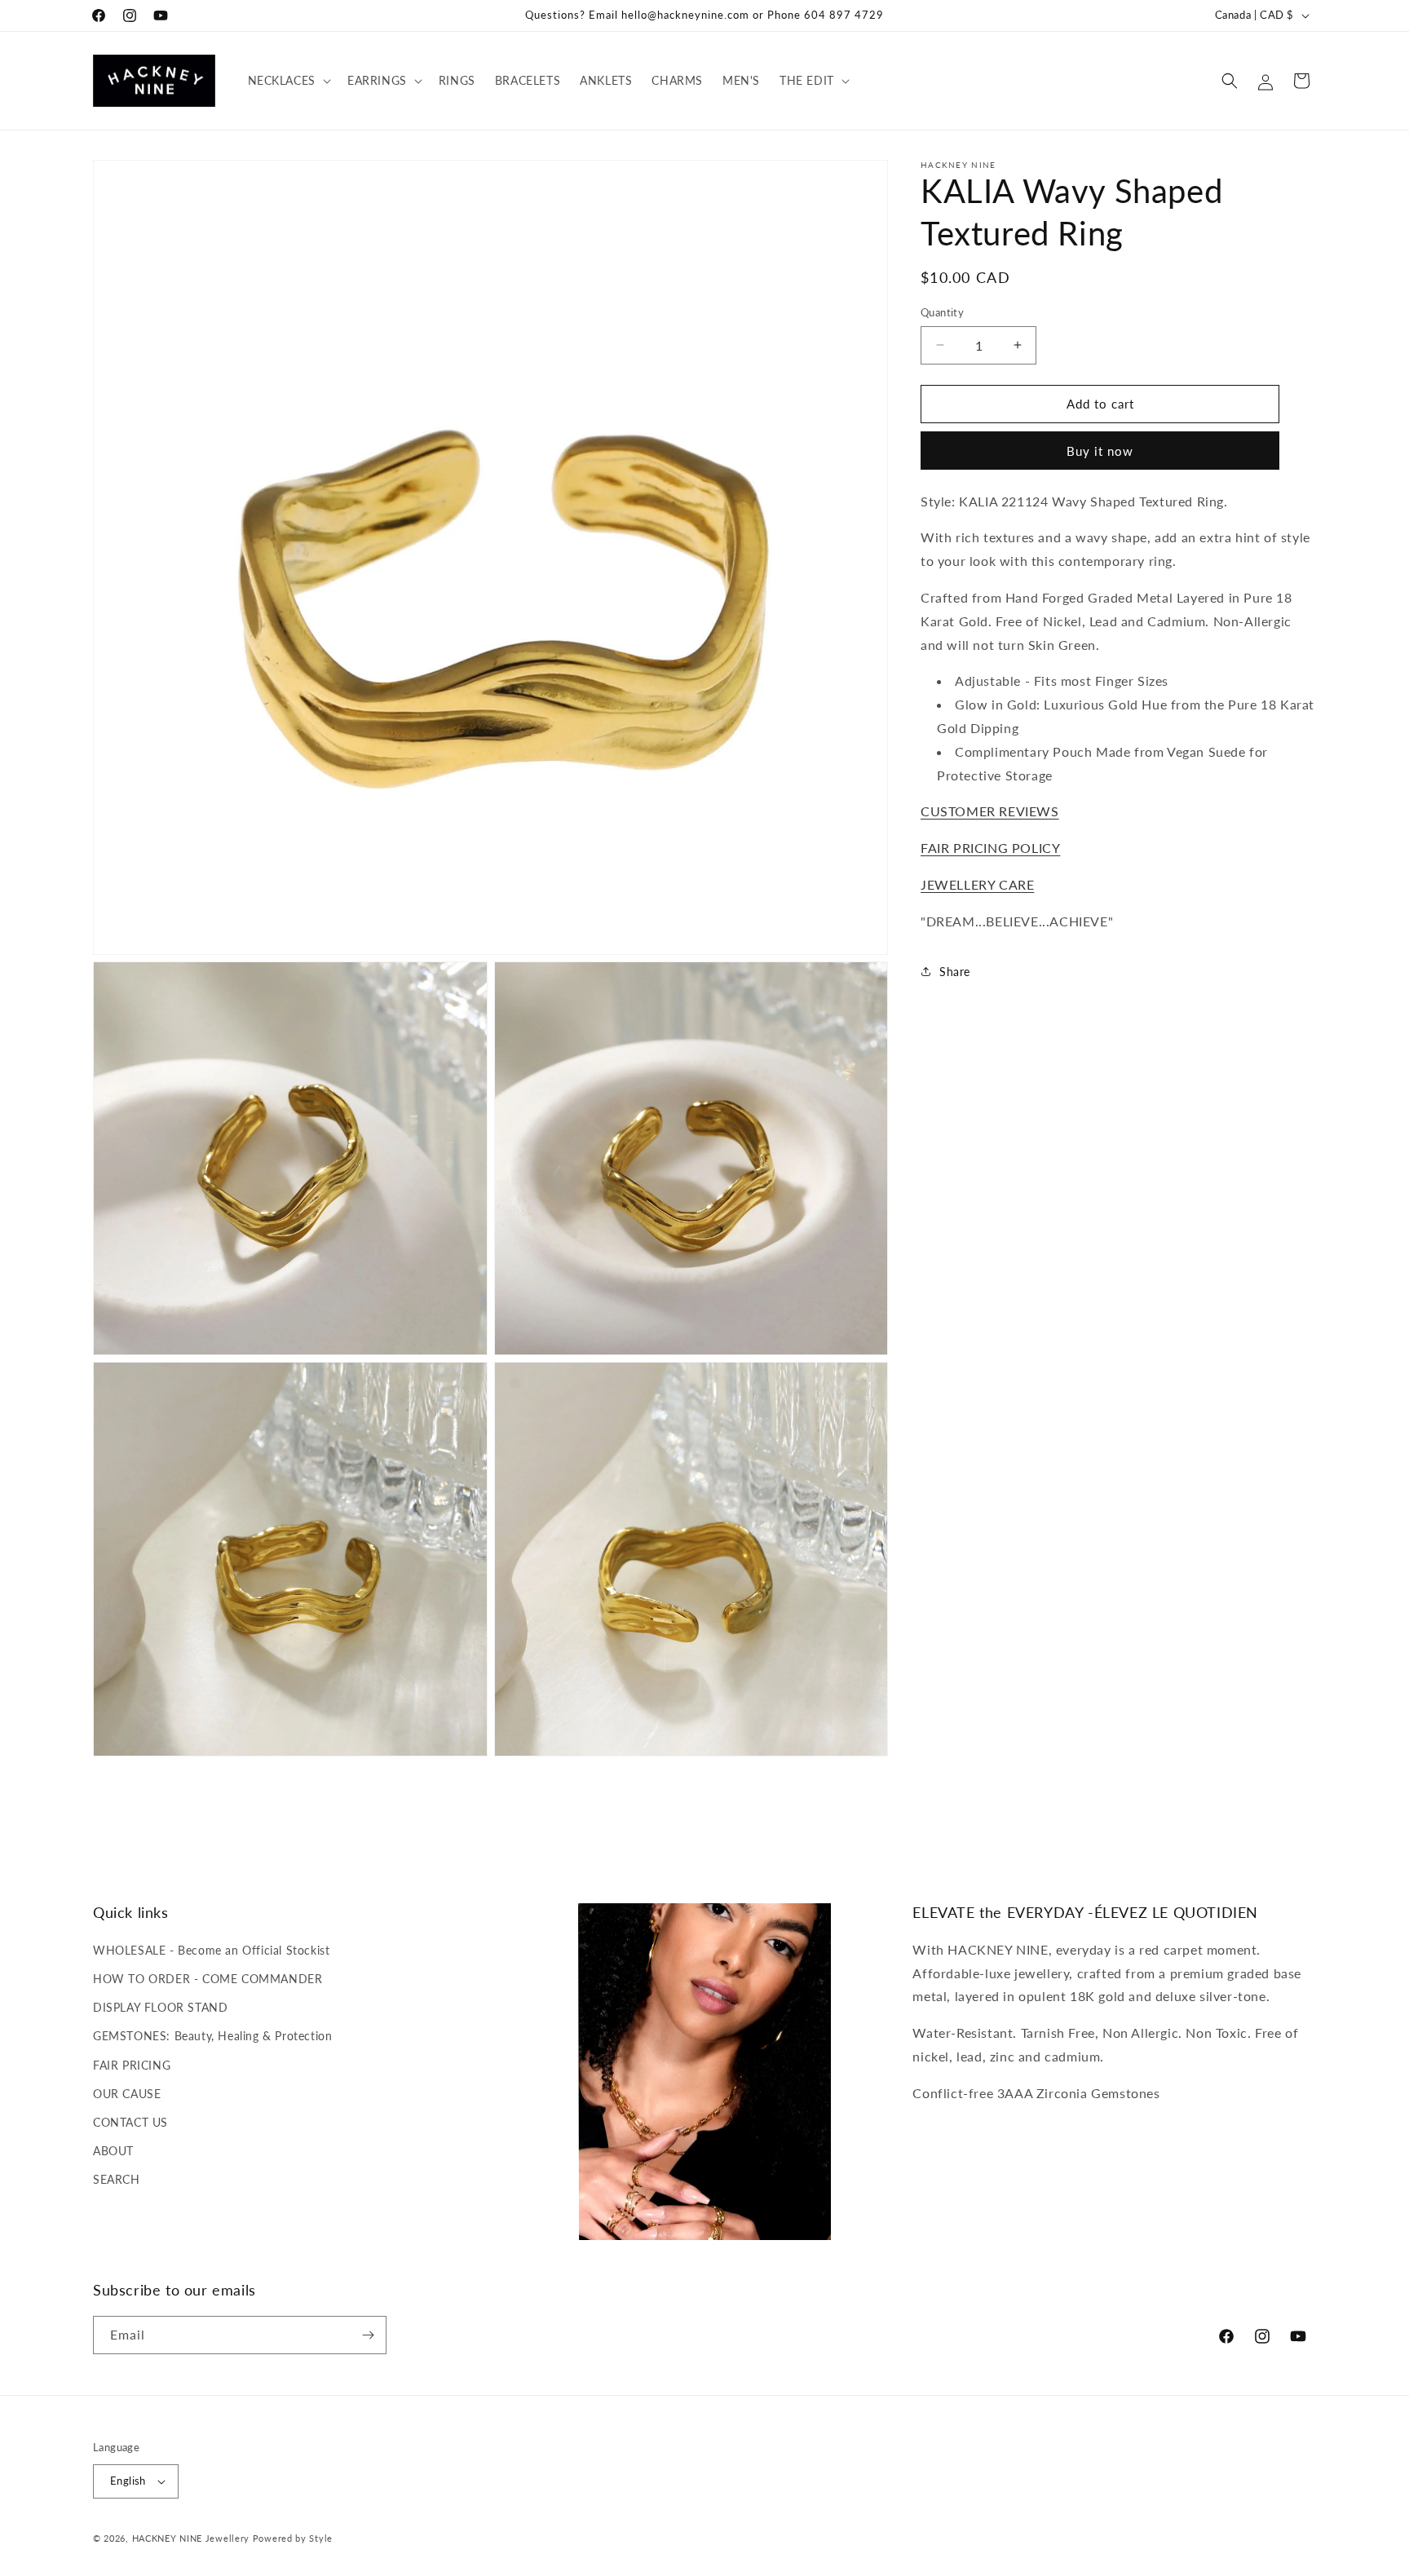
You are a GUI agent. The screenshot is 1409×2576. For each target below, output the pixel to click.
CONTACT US (130, 2122)
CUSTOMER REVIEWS (990, 811)
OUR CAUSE (127, 2094)
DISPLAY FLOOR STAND (160, 2007)
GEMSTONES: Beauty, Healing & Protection (212, 2036)
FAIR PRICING (132, 2065)
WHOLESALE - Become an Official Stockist (211, 1950)
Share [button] (955, 971)
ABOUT (113, 2151)
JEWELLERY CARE (977, 884)
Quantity (942, 312)
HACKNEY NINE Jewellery (191, 2538)
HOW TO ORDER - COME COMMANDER (208, 1979)
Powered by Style (293, 2538)
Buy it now (1100, 450)
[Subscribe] (368, 2335)
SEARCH (117, 2179)
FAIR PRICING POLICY (990, 848)
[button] (288, 81)
